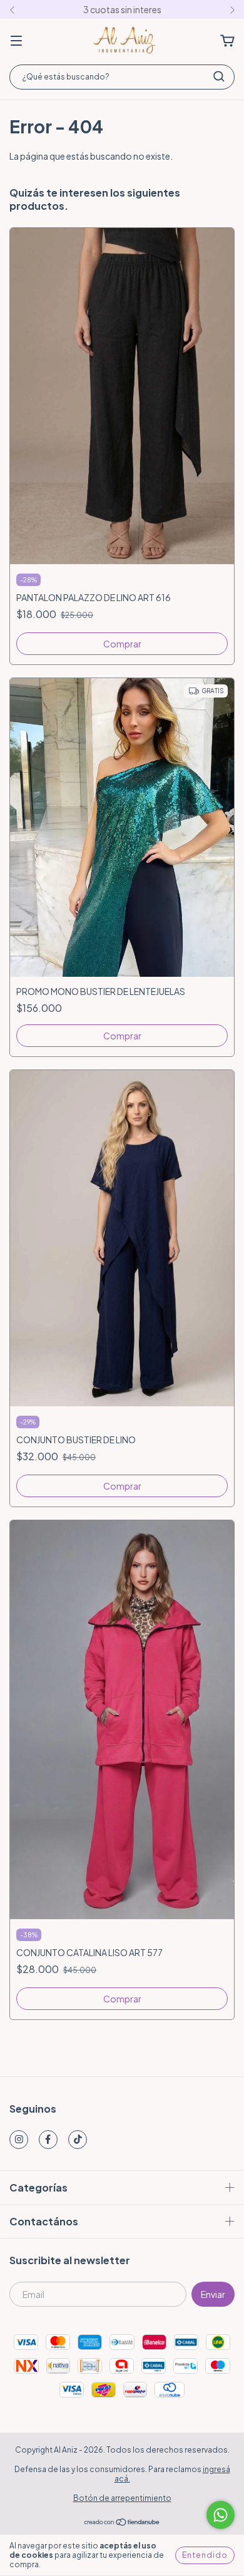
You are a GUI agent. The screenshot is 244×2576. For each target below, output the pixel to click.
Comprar (122, 644)
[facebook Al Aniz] (48, 2140)
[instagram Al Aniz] (19, 2140)
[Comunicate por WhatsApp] (221, 2515)
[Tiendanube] (122, 2523)
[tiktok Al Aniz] (78, 2140)
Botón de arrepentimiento (122, 2498)
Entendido (205, 2555)
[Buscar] (219, 76)
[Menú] (16, 41)
